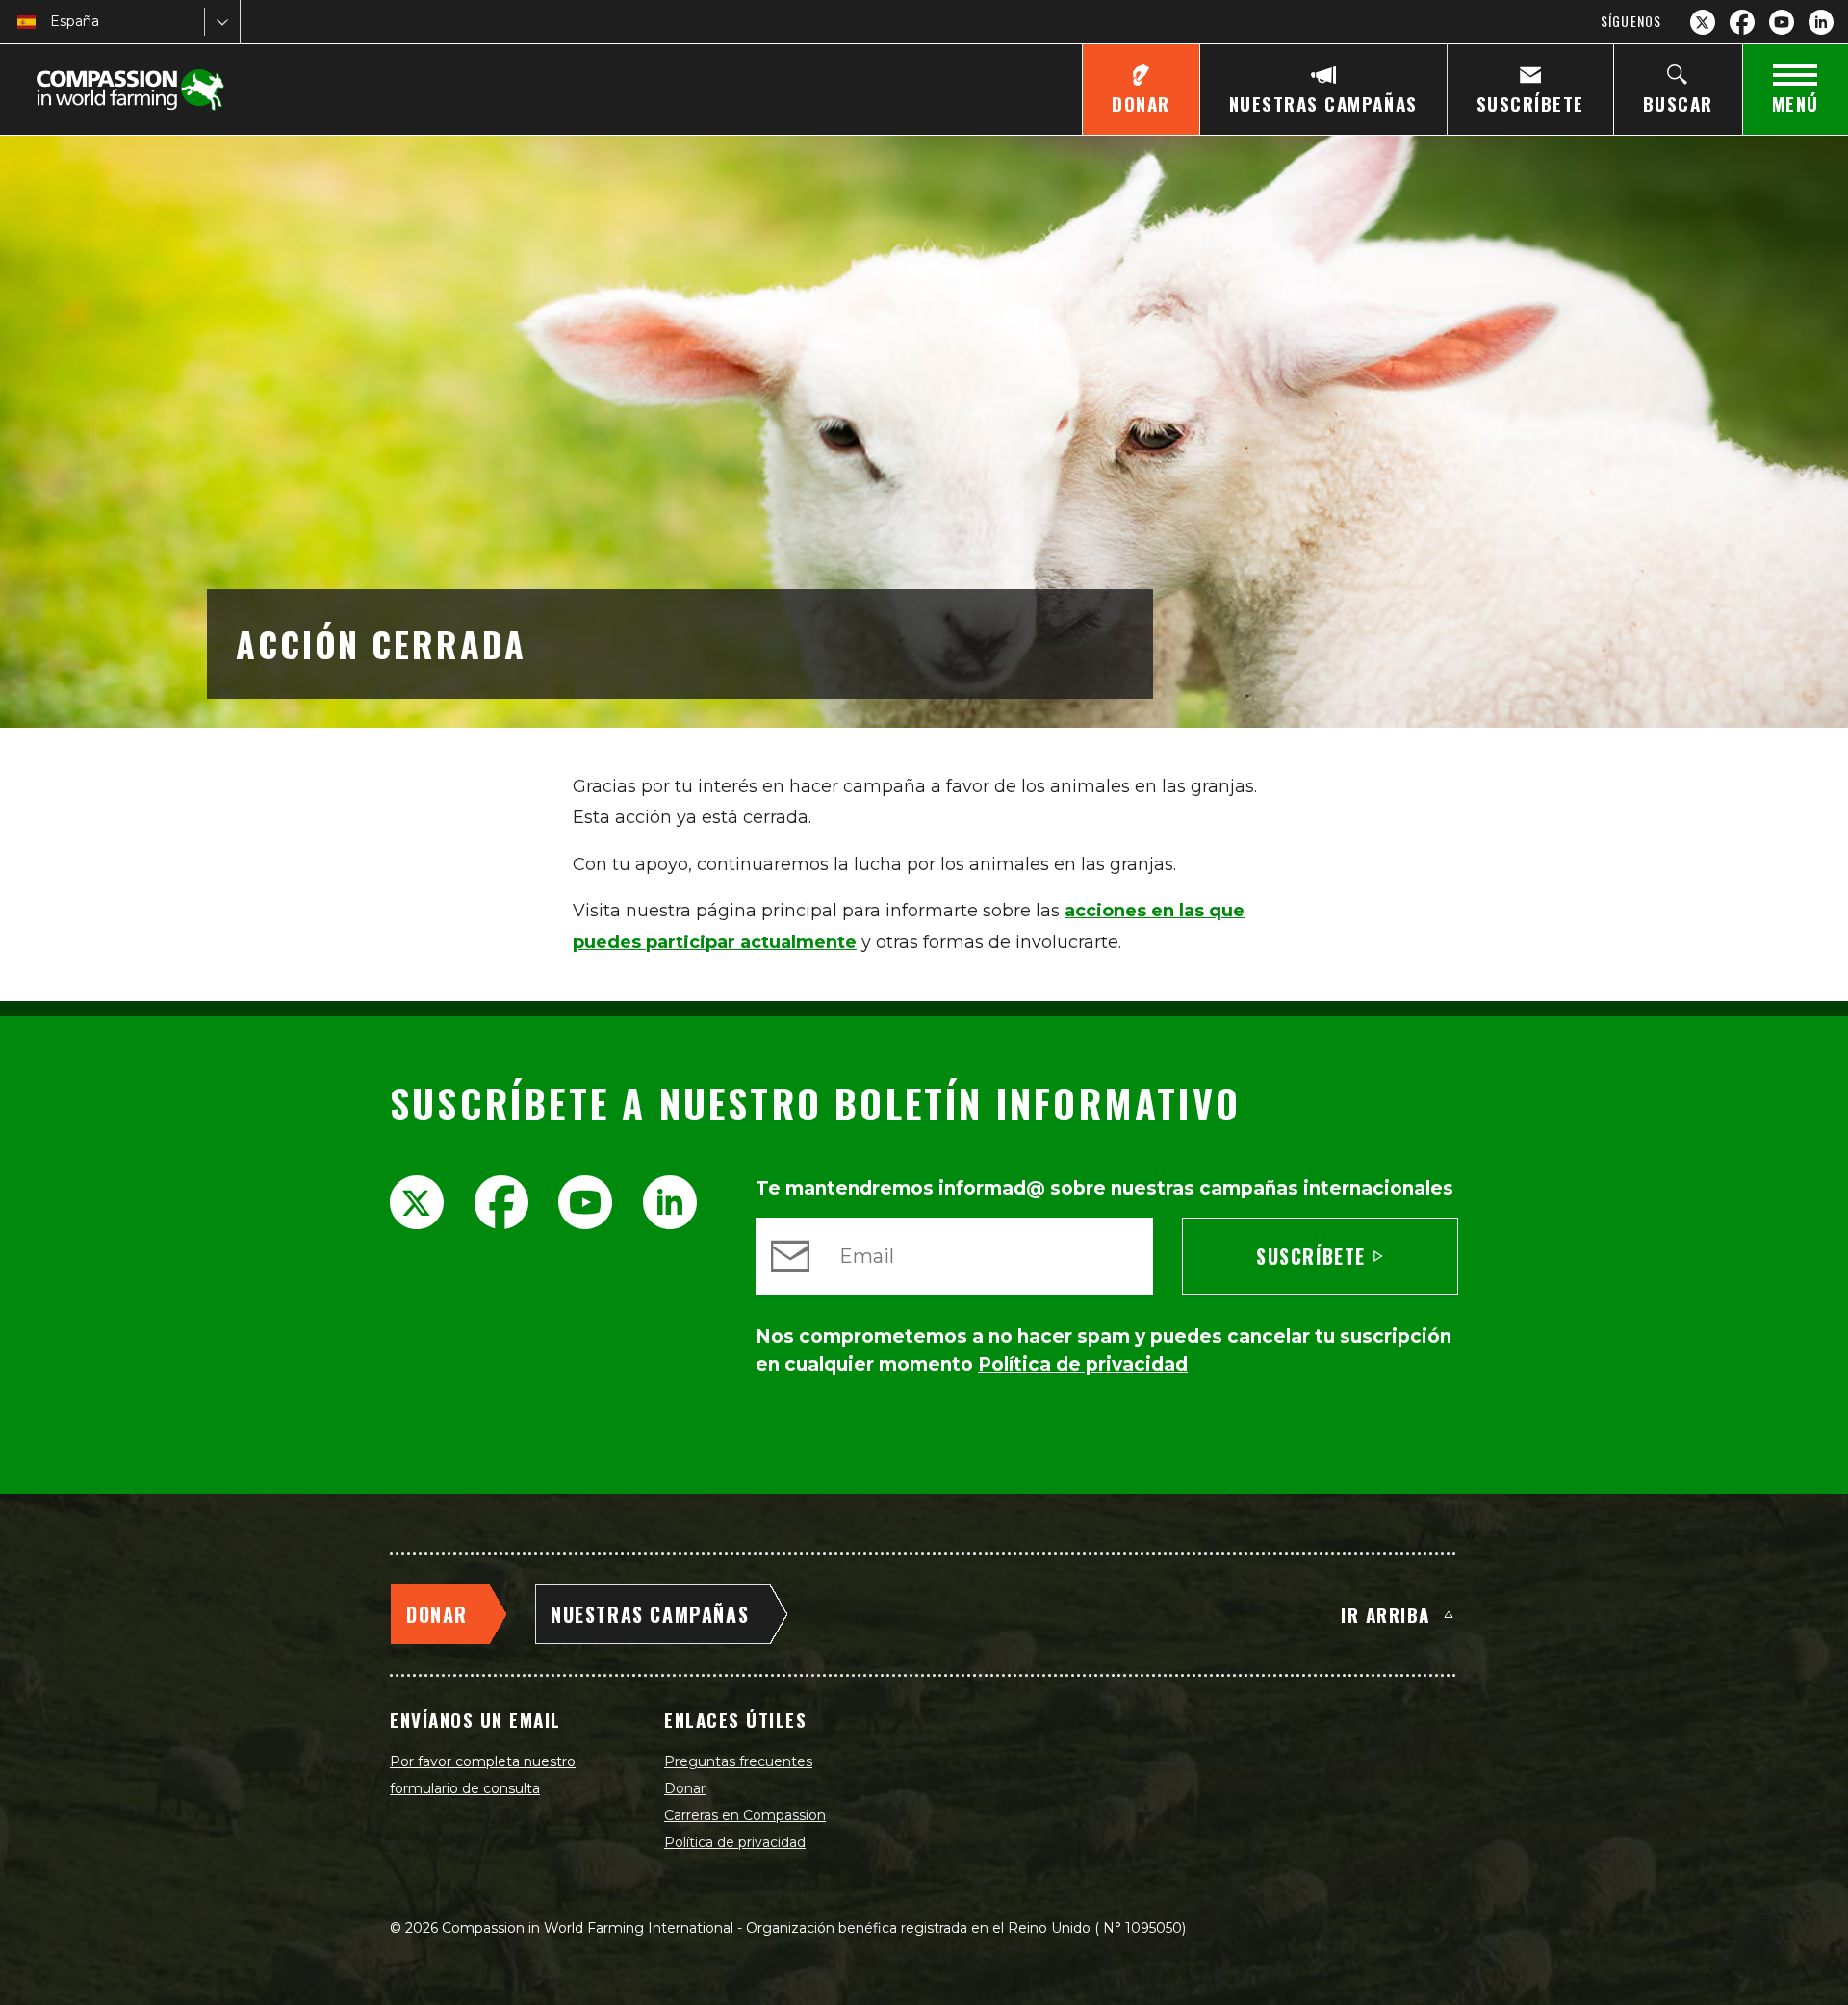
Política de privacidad (735, 1842)
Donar (685, 1788)
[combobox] (52, 22)
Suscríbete (1311, 1256)
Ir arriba (1386, 1614)
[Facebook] (1742, 22)
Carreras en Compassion (745, 1815)
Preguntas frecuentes (738, 1761)
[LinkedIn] (1821, 22)
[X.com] (1703, 22)
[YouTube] (1782, 22)
